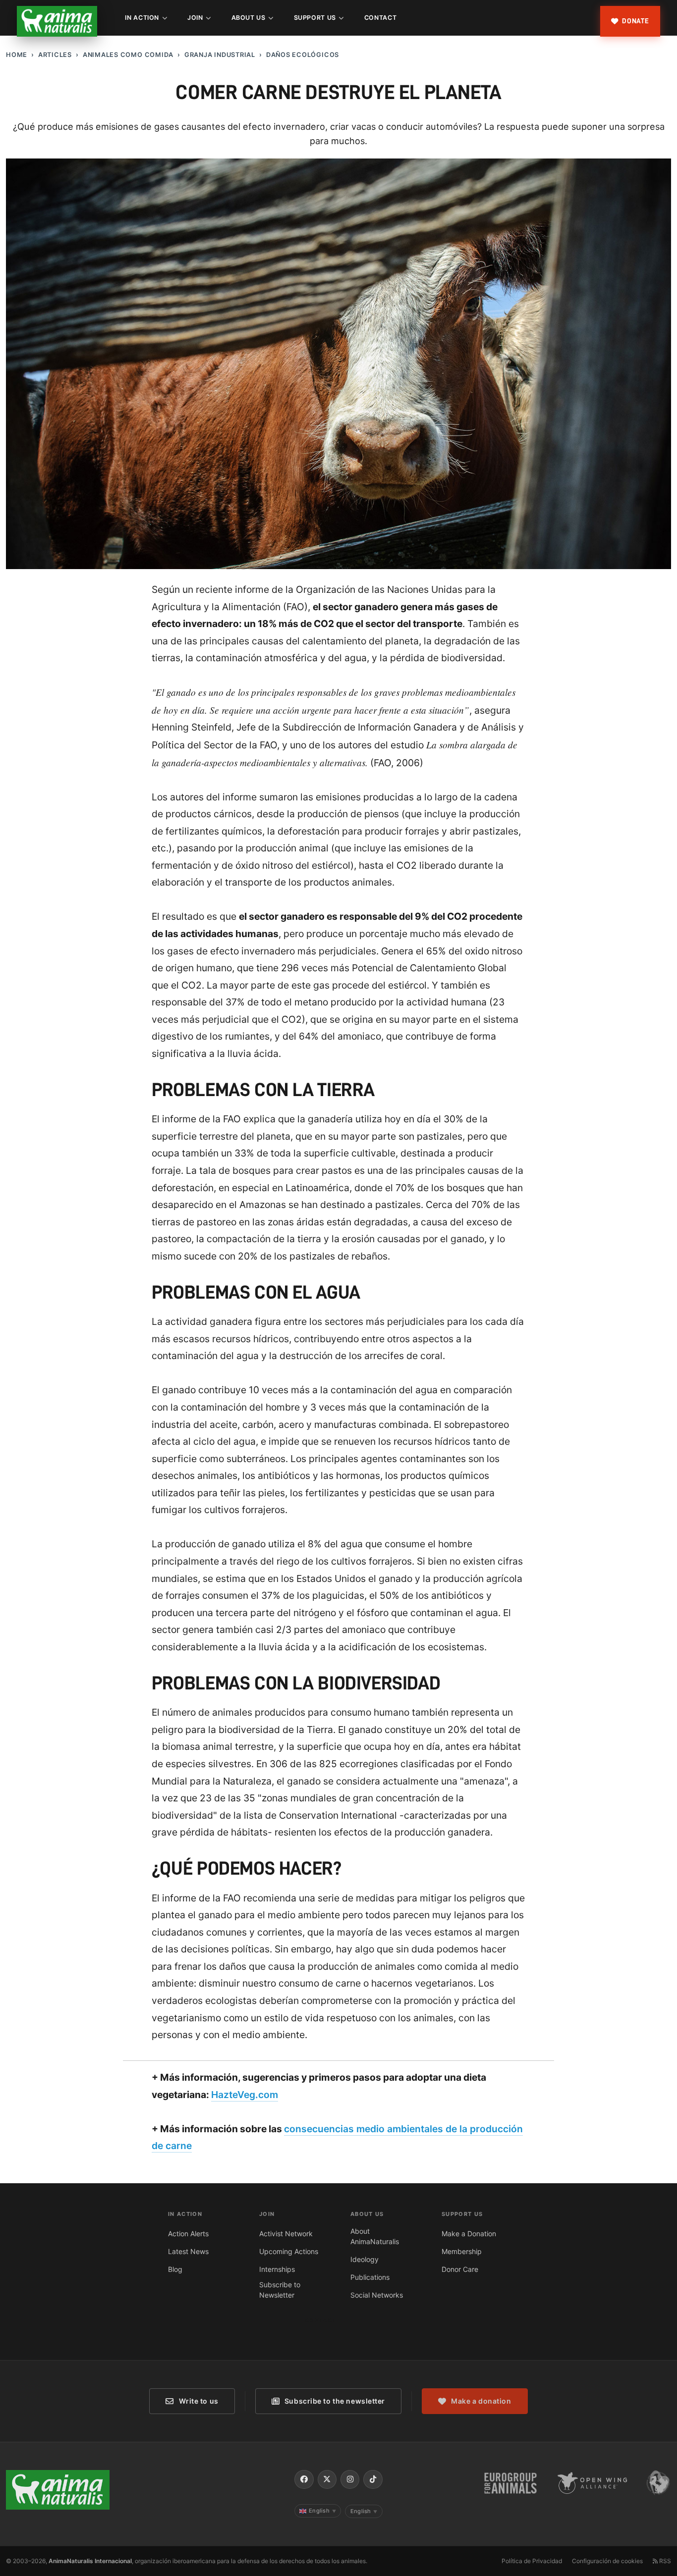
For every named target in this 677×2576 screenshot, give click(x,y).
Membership (462, 2251)
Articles (55, 55)
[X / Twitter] (327, 2479)
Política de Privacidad (532, 2561)
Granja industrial (220, 55)
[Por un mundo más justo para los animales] (57, 21)
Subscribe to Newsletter (280, 2290)
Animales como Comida (128, 55)
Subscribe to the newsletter (335, 2401)
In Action (142, 18)
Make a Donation (469, 2234)
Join (195, 18)
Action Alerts (188, 2234)
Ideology (365, 2259)
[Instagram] (350, 2479)
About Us (249, 18)
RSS (664, 2561)
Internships (277, 2269)
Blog (175, 2269)
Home (17, 55)
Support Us (315, 18)
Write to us (199, 2401)
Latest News (188, 2251)
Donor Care (460, 2269)
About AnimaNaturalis (375, 2236)
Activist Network (286, 2234)
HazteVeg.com (245, 2095)
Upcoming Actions (289, 2251)
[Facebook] (304, 2479)
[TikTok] (373, 2479)
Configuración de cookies (607, 2561)
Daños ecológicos (303, 55)
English (322, 2511)
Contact (380, 18)
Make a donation (481, 2401)
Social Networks (377, 2295)
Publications (370, 2277)
